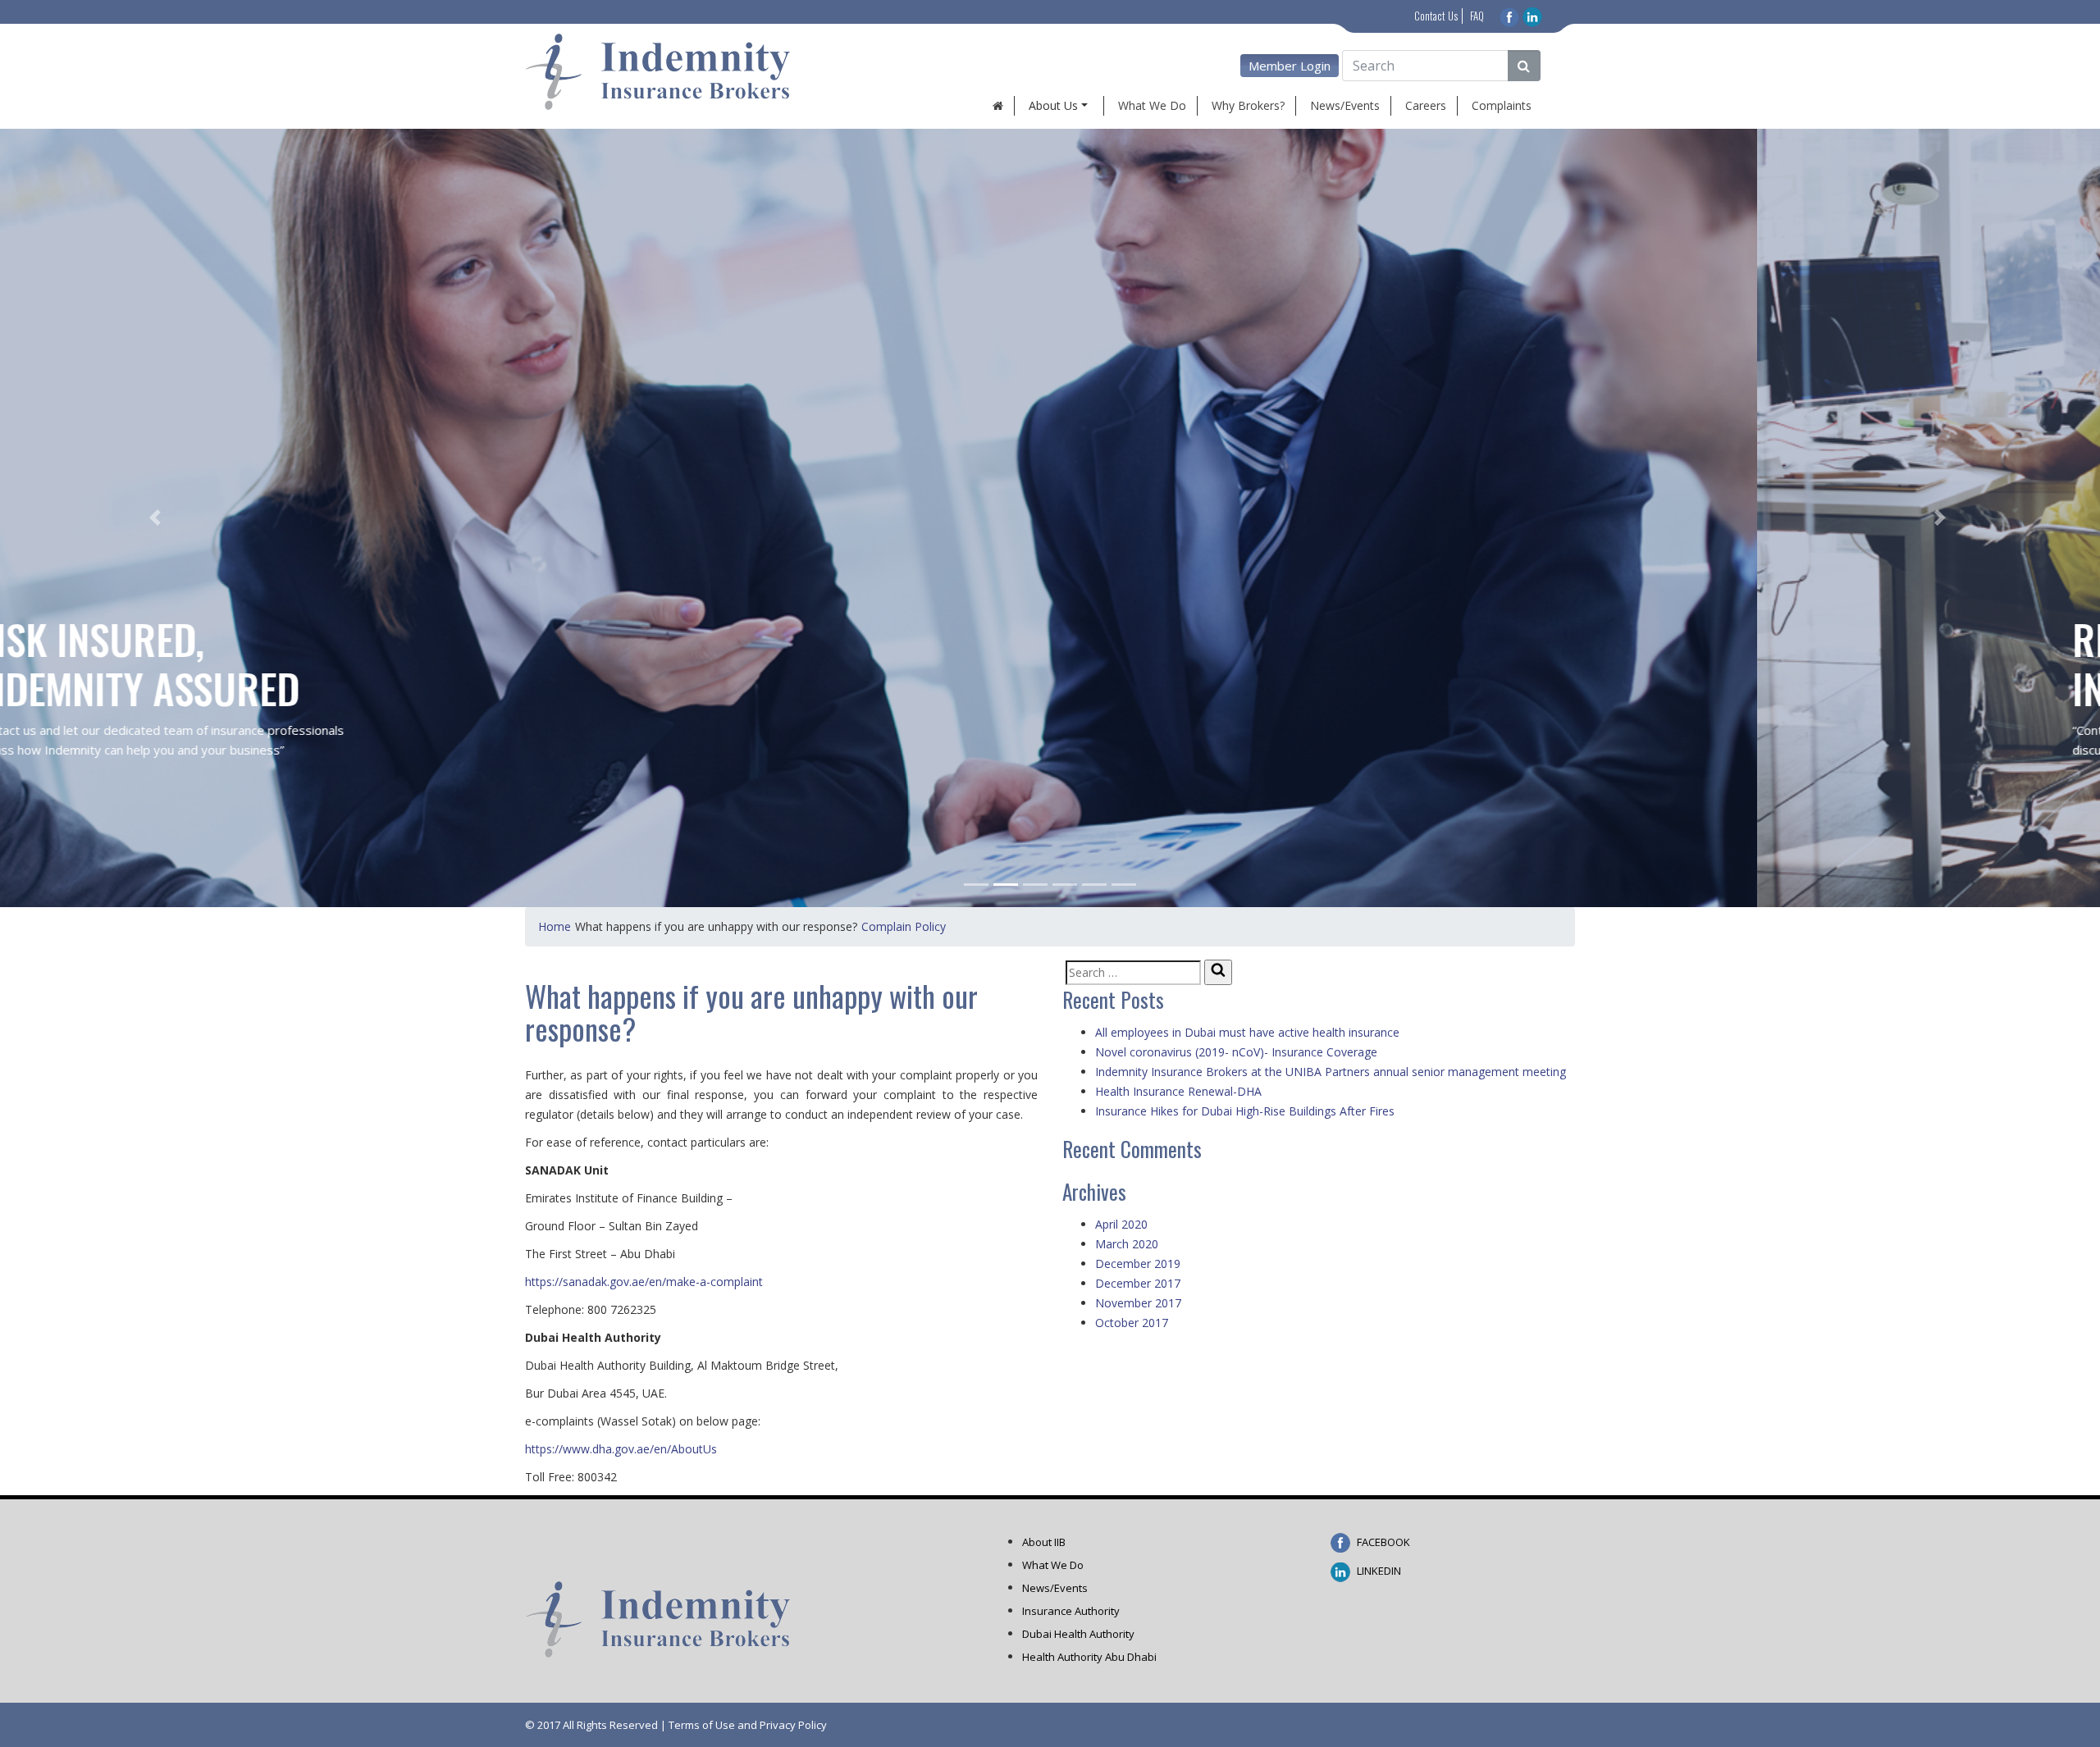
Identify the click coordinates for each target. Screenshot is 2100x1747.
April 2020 (1121, 1224)
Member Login (1290, 66)
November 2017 (1138, 1303)
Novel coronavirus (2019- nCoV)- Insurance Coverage (1236, 1052)
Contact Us (1436, 16)
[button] (157, 518)
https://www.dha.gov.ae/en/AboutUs (621, 1449)
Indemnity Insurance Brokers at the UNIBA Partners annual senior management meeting (1331, 1072)
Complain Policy (904, 926)
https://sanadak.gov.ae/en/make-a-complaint (644, 1282)
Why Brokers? (1248, 105)
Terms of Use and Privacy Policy (748, 1725)
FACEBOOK (1382, 1542)
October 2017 (1132, 1323)
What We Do (1152, 105)
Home (555, 926)
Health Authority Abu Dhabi (1089, 1657)
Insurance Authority (1071, 1611)
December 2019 (1138, 1263)
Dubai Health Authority (1078, 1634)
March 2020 (1127, 1244)
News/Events (1345, 105)
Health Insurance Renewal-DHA (1178, 1091)
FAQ (1477, 16)
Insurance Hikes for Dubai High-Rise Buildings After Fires (1245, 1111)
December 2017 (1138, 1283)
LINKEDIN (1378, 1571)
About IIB (1044, 1542)
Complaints (1502, 105)
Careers (1426, 105)
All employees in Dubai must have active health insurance (1247, 1032)
